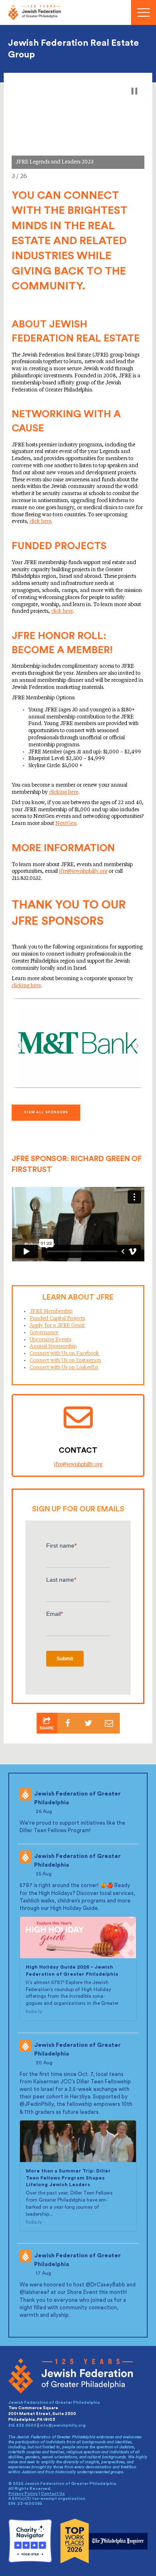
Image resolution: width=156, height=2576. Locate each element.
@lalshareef (35, 2292)
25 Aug (44, 1874)
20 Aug (45, 2063)
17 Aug (44, 2273)
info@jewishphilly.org (63, 2425)
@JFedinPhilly (37, 2104)
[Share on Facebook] (68, 1723)
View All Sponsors (46, 1112)
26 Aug (45, 1811)
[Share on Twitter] (89, 1723)
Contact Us (53, 2494)
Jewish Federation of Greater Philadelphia (77, 1798)
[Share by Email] (109, 1723)
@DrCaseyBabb (105, 2285)
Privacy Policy (23, 2494)
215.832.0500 (22, 2425)
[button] (134, 91)
